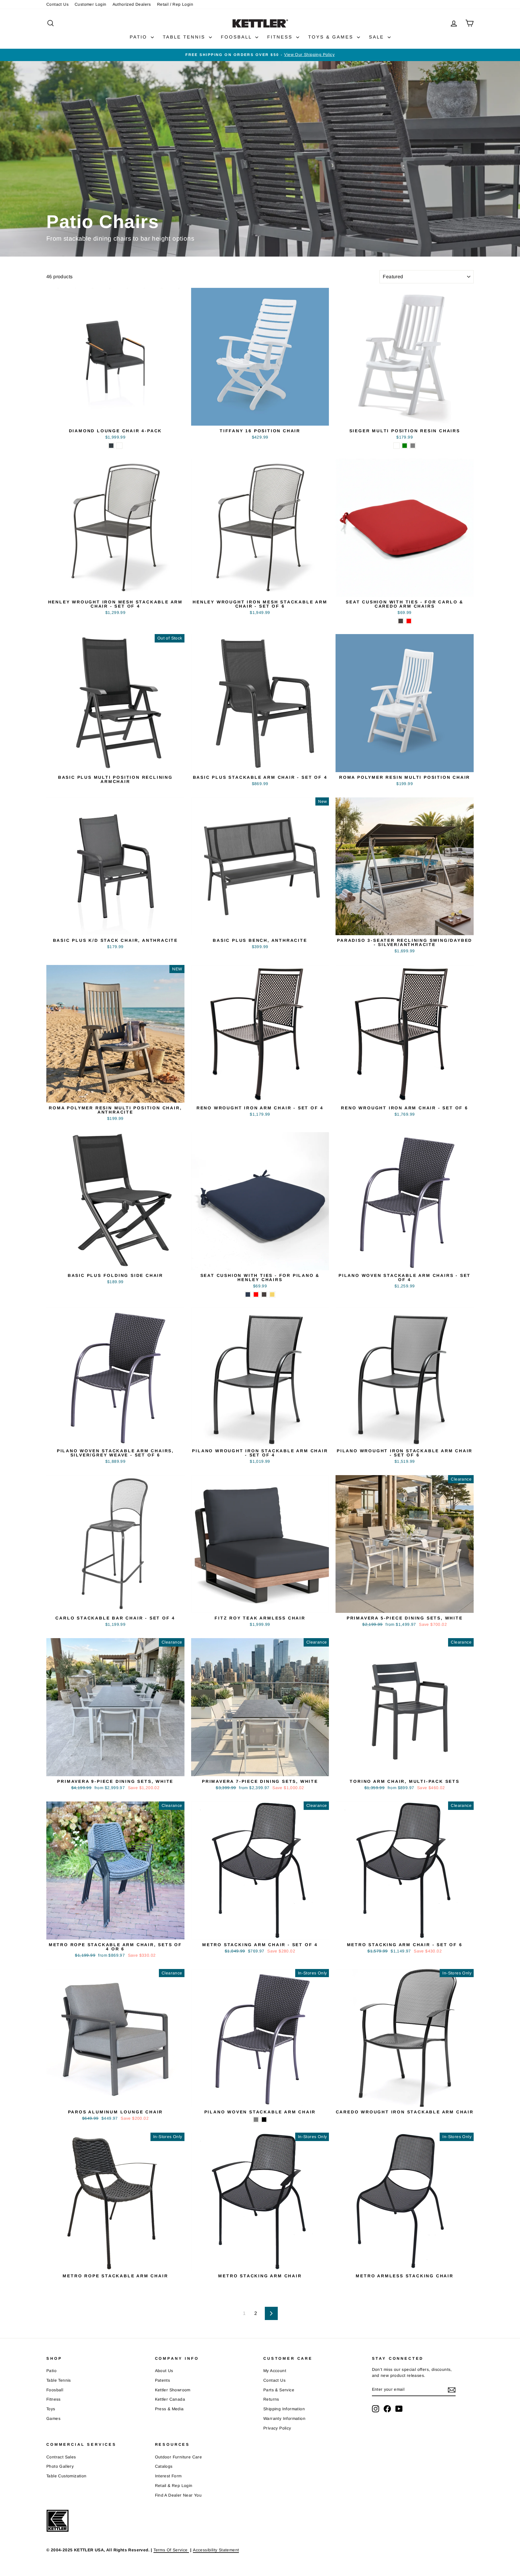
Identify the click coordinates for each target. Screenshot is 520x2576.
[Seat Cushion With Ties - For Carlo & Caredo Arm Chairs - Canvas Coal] (401, 621)
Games (53, 2419)
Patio (51, 2371)
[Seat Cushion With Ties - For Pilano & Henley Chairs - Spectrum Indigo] (248, 1294)
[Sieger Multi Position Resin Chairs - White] (396, 446)
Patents (163, 2380)
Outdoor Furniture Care (179, 2457)
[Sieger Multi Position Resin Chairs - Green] (405, 446)
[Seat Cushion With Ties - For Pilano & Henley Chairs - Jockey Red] (256, 1294)
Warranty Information (284, 2419)
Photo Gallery (60, 2466)
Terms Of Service (171, 2550)
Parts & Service (279, 2390)
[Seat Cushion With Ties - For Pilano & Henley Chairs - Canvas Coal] (264, 1294)
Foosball (55, 2390)
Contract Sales (61, 2457)
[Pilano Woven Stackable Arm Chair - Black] (264, 2120)
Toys (51, 2409)
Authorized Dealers (132, 4)
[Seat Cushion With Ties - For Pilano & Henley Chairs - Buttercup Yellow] (272, 1294)
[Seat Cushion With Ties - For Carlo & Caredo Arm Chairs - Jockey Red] (409, 621)
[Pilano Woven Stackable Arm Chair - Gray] (256, 2120)
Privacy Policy (277, 2428)
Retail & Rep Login (174, 2486)
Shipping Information (284, 2409)
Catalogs (164, 2466)
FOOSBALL (237, 37)
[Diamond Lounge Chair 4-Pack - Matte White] (119, 446)
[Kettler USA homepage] (249, 2521)
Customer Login (91, 4)
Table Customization (67, 2476)
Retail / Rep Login (175, 4)
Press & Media (169, 2409)
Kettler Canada (170, 2399)
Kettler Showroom (173, 2390)
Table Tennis (59, 2380)
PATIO (139, 37)
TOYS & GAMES (332, 37)
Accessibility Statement (216, 2550)
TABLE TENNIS (185, 37)
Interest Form (168, 2476)
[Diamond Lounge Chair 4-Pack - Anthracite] (111, 446)
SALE (378, 37)
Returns (271, 2399)
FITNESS (281, 37)
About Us (164, 2371)
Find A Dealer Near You (178, 2495)
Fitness (54, 2399)
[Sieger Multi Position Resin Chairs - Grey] (413, 446)
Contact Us (57, 4)
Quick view (115, 419)
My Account (275, 2371)
